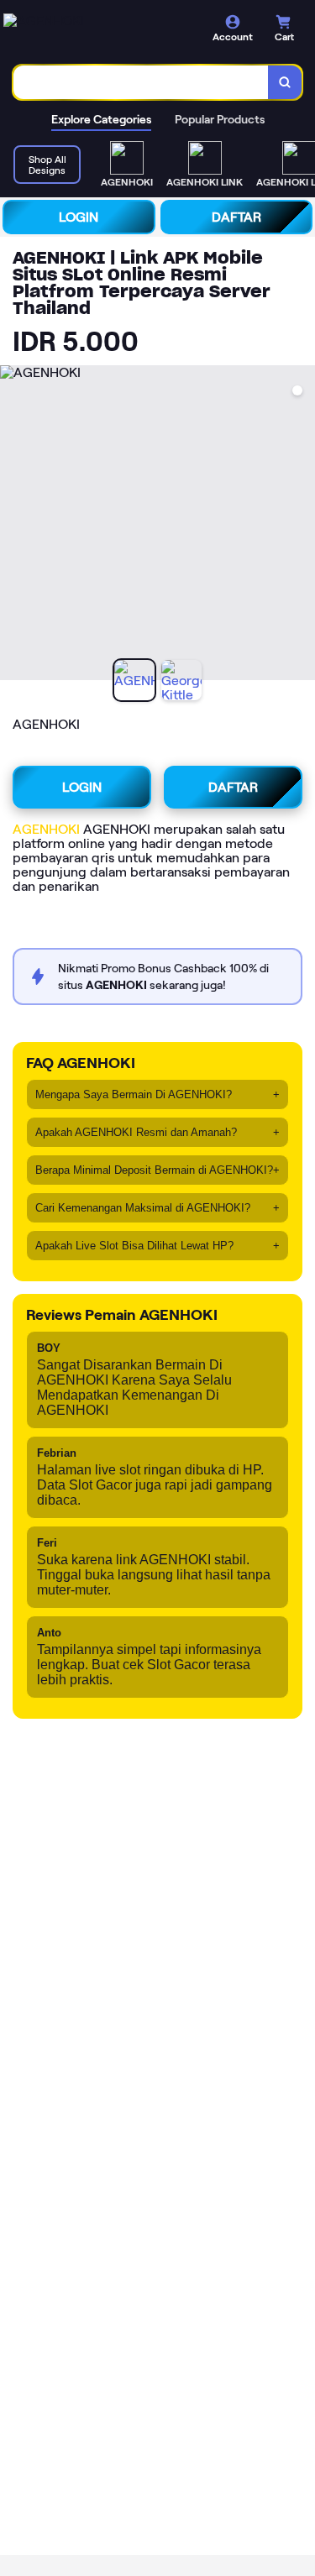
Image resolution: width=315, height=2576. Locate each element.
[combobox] (141, 82)
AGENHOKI (46, 829)
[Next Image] (302, 526)
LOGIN (79, 217)
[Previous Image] (13, 526)
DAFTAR (236, 217)
